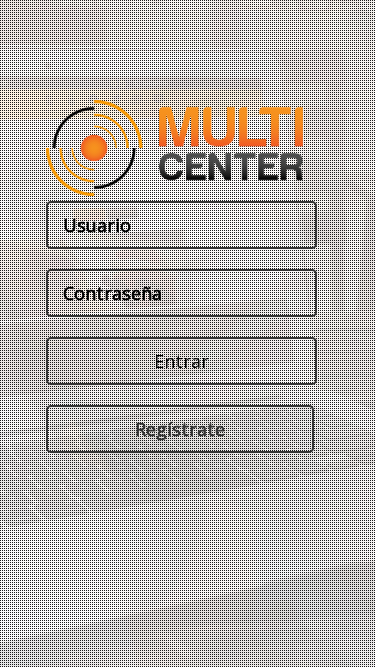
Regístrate (179, 429)
